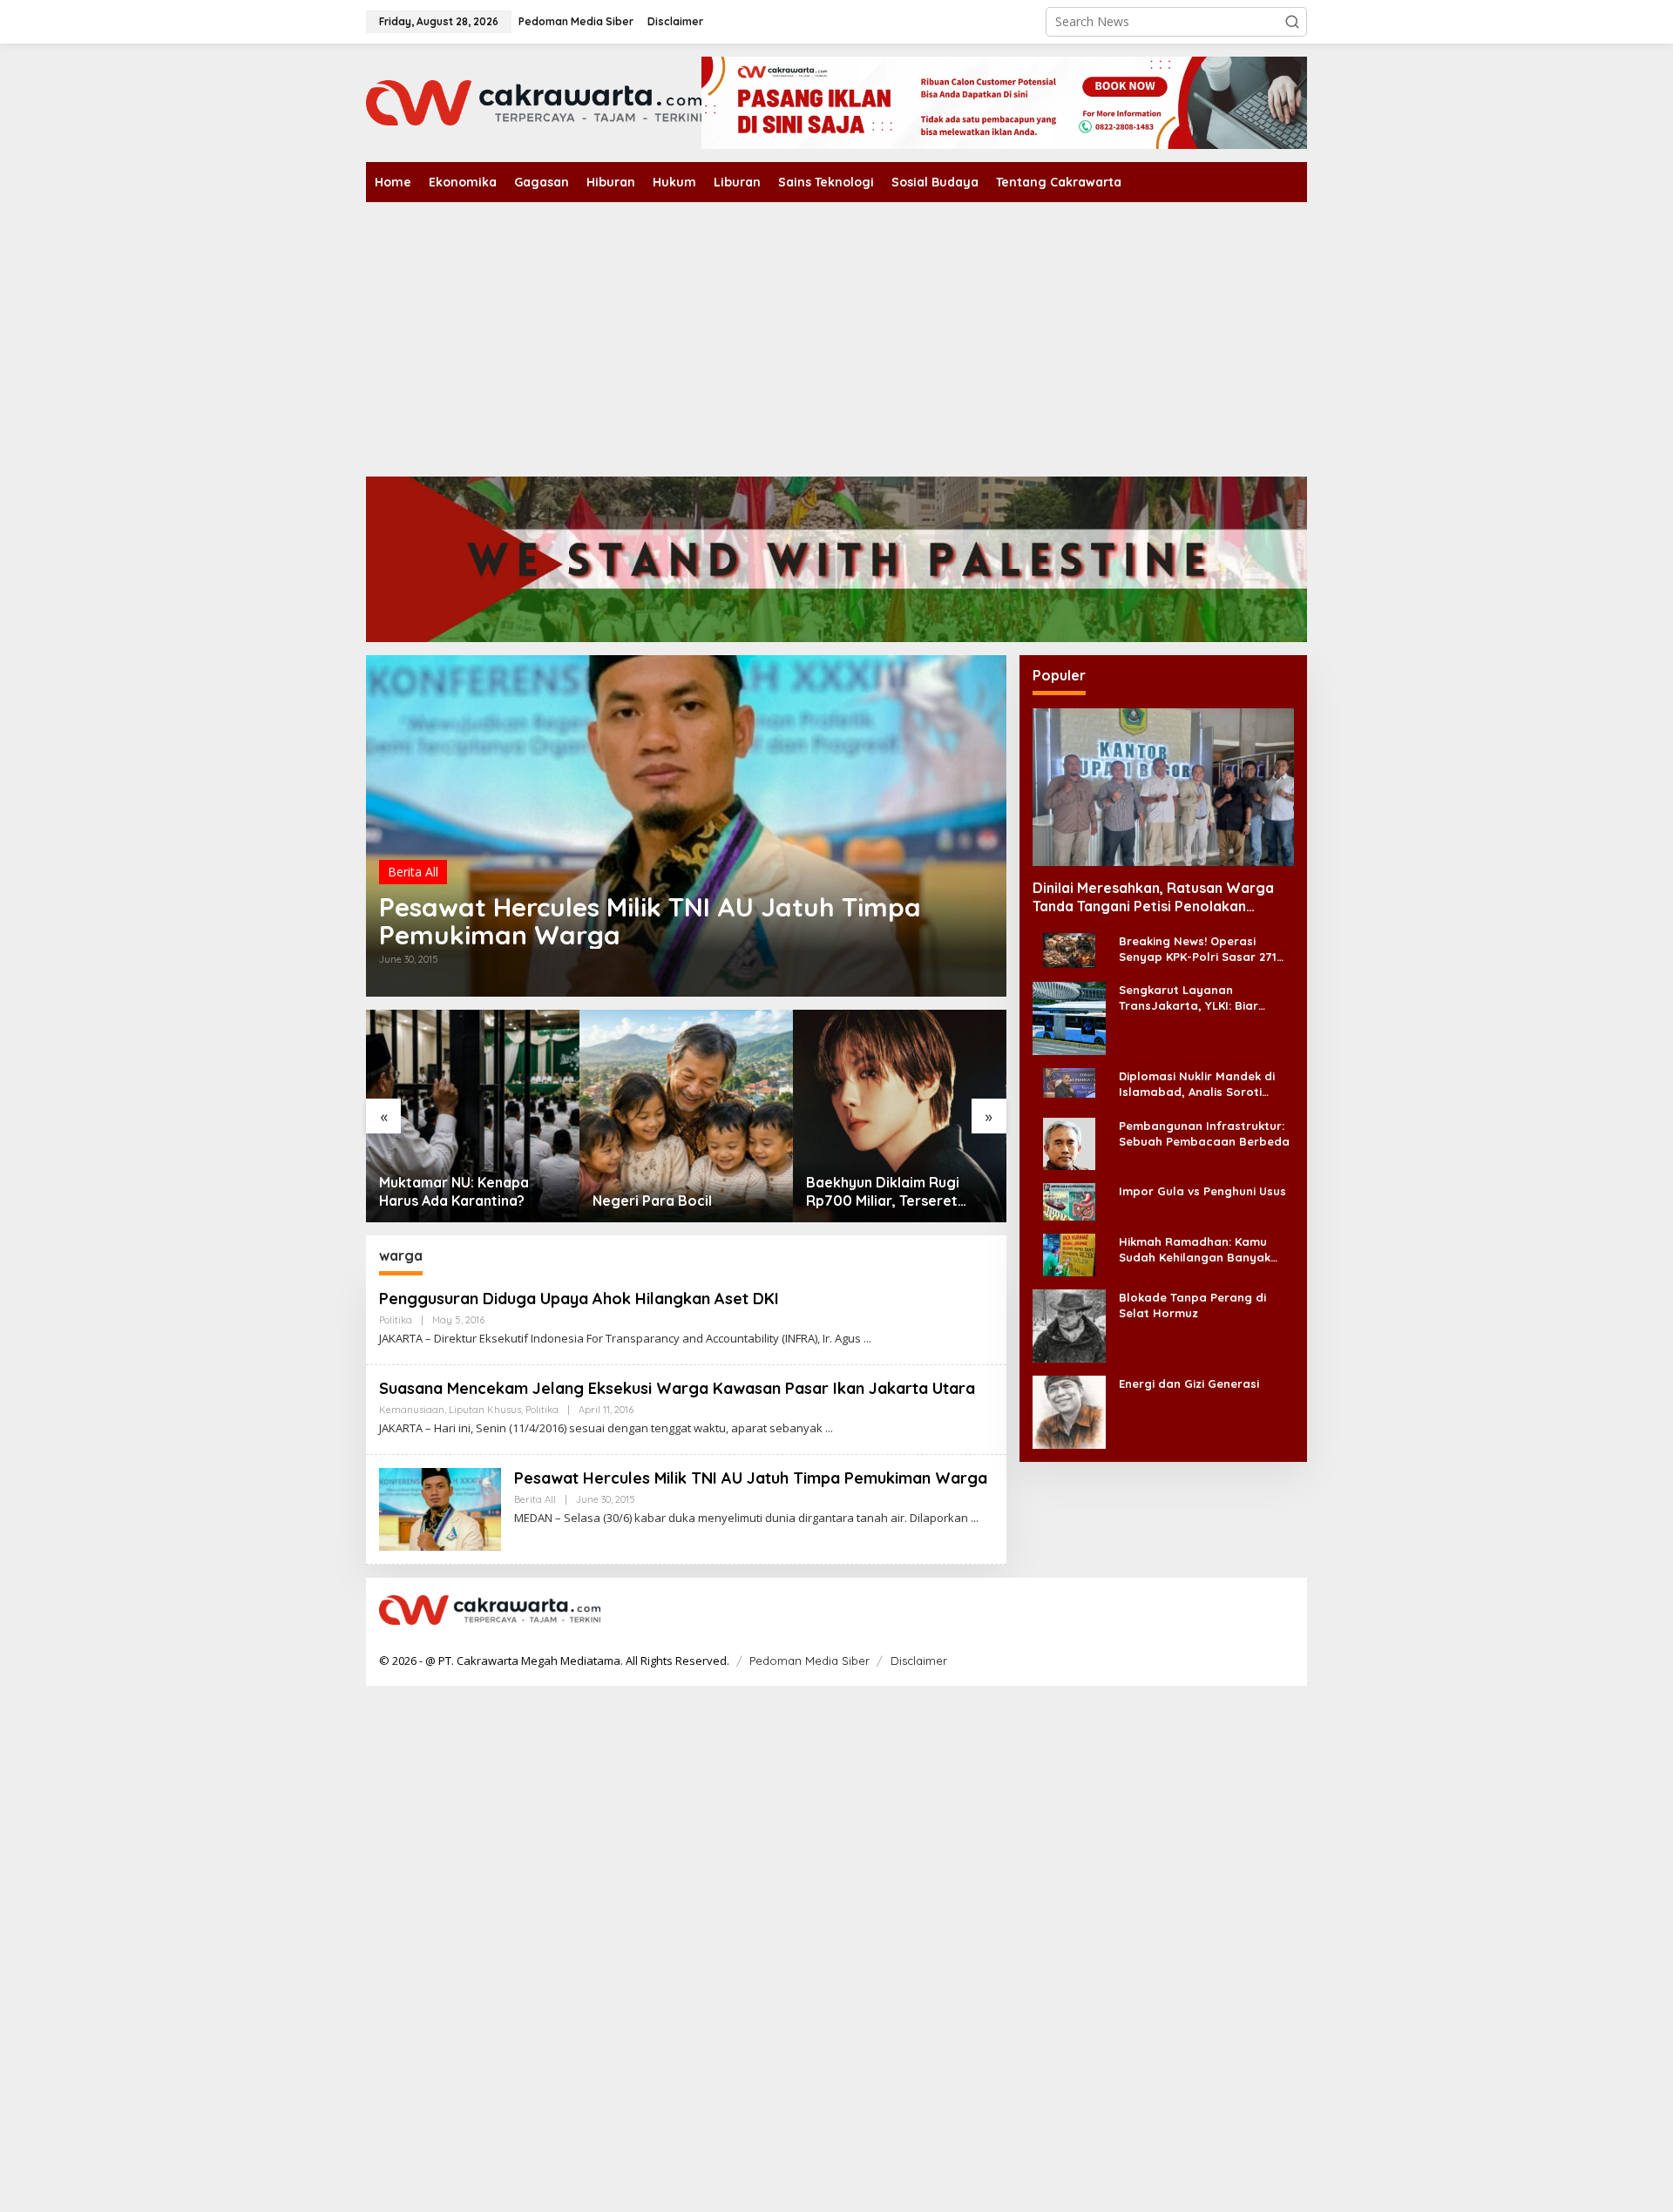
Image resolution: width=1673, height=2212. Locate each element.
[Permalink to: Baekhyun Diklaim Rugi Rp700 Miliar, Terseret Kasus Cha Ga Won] (900, 1116)
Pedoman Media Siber (809, 1661)
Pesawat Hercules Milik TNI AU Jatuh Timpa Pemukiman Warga (650, 921)
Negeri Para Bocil (652, 1201)
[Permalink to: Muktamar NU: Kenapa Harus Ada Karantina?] (473, 1116)
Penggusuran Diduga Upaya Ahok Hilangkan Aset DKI (579, 1299)
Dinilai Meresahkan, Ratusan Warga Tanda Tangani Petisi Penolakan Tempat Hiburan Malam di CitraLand (1153, 897)
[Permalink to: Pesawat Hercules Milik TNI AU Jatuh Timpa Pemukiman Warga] (686, 826)
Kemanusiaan (412, 1410)
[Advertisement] (836, 333)
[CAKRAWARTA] (534, 101)
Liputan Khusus (485, 1410)
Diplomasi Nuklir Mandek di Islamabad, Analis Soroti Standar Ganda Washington (1200, 1084)
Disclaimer (919, 1661)
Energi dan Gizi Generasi (1189, 1383)
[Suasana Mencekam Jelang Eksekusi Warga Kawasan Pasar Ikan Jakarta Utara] (829, 1428)
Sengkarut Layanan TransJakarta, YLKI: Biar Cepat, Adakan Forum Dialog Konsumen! (1202, 998)
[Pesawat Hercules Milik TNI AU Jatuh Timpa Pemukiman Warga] (975, 1518)
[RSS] (1283, 1611)
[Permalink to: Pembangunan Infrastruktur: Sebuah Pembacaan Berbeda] (1069, 1142)
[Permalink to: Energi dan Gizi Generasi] (1069, 1410)
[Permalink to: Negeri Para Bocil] (686, 1116)
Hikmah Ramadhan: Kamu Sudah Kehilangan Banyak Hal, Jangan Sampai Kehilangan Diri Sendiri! (1195, 1249)
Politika (396, 1320)
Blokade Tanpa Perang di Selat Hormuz (1192, 1304)
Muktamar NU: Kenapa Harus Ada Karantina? (454, 1191)
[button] (1292, 22)
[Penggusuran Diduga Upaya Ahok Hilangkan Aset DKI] (867, 1339)
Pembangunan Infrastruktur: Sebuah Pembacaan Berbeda (1204, 1133)
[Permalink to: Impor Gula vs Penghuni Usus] (1069, 1200)
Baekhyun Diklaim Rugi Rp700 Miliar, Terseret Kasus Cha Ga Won (883, 1192)
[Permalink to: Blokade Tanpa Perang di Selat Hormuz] (1069, 1324)
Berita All (413, 872)
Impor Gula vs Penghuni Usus (1202, 1190)
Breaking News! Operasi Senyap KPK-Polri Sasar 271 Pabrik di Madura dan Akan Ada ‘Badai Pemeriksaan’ (1198, 949)
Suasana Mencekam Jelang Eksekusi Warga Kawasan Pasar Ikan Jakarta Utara (677, 1388)
